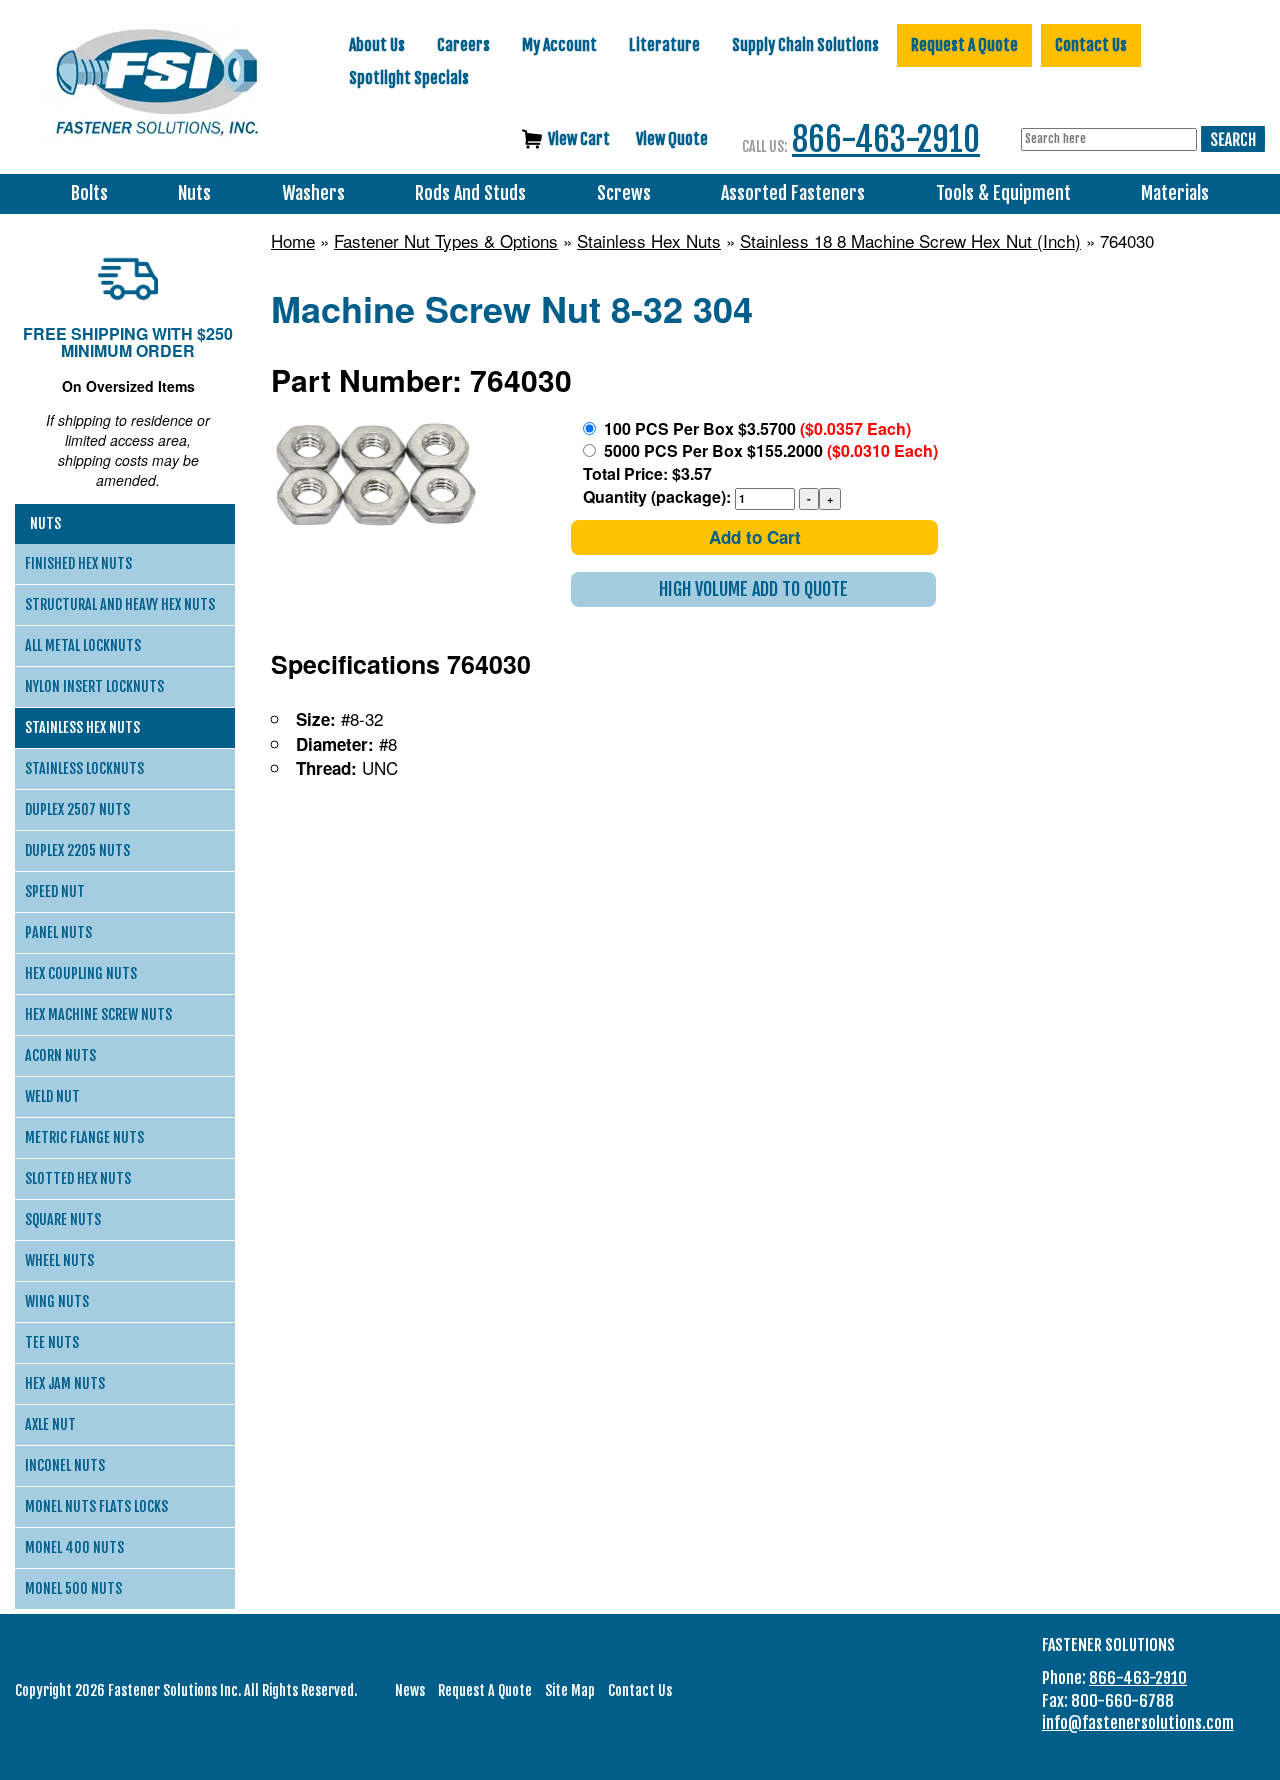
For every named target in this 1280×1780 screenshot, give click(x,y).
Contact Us (1091, 45)
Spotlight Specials (409, 78)
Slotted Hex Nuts (78, 1178)
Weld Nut (52, 1096)
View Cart (579, 139)
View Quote (672, 139)
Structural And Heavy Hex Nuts (120, 604)
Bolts (89, 193)
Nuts (194, 193)
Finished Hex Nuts (78, 563)
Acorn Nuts (60, 1055)
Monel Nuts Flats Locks (96, 1506)
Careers (463, 45)
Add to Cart (755, 537)
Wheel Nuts (59, 1260)
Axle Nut (50, 1424)
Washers (313, 193)
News (410, 1690)
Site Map (570, 1690)
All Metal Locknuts (83, 645)
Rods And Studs (470, 193)
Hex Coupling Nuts (81, 973)
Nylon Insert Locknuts (94, 686)
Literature (664, 45)
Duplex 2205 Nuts (77, 850)
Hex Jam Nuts (65, 1383)
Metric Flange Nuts (84, 1137)
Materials (1175, 193)
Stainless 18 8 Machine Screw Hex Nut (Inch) (910, 241)
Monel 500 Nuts (73, 1588)
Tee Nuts (52, 1342)
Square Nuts (63, 1219)
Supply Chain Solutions (805, 45)
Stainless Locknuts (84, 768)
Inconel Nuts (65, 1465)
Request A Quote (964, 45)
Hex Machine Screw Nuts (98, 1014)
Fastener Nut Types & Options (446, 241)
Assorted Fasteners (793, 193)
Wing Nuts (57, 1301)
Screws (624, 193)
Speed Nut (55, 891)
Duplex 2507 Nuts (77, 809)
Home (293, 241)
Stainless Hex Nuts (649, 241)
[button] (753, 589)
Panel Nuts (58, 932)
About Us (377, 45)
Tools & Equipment (1003, 193)
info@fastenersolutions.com (1138, 1723)
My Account (559, 45)
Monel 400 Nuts (74, 1547)
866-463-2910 (886, 139)
